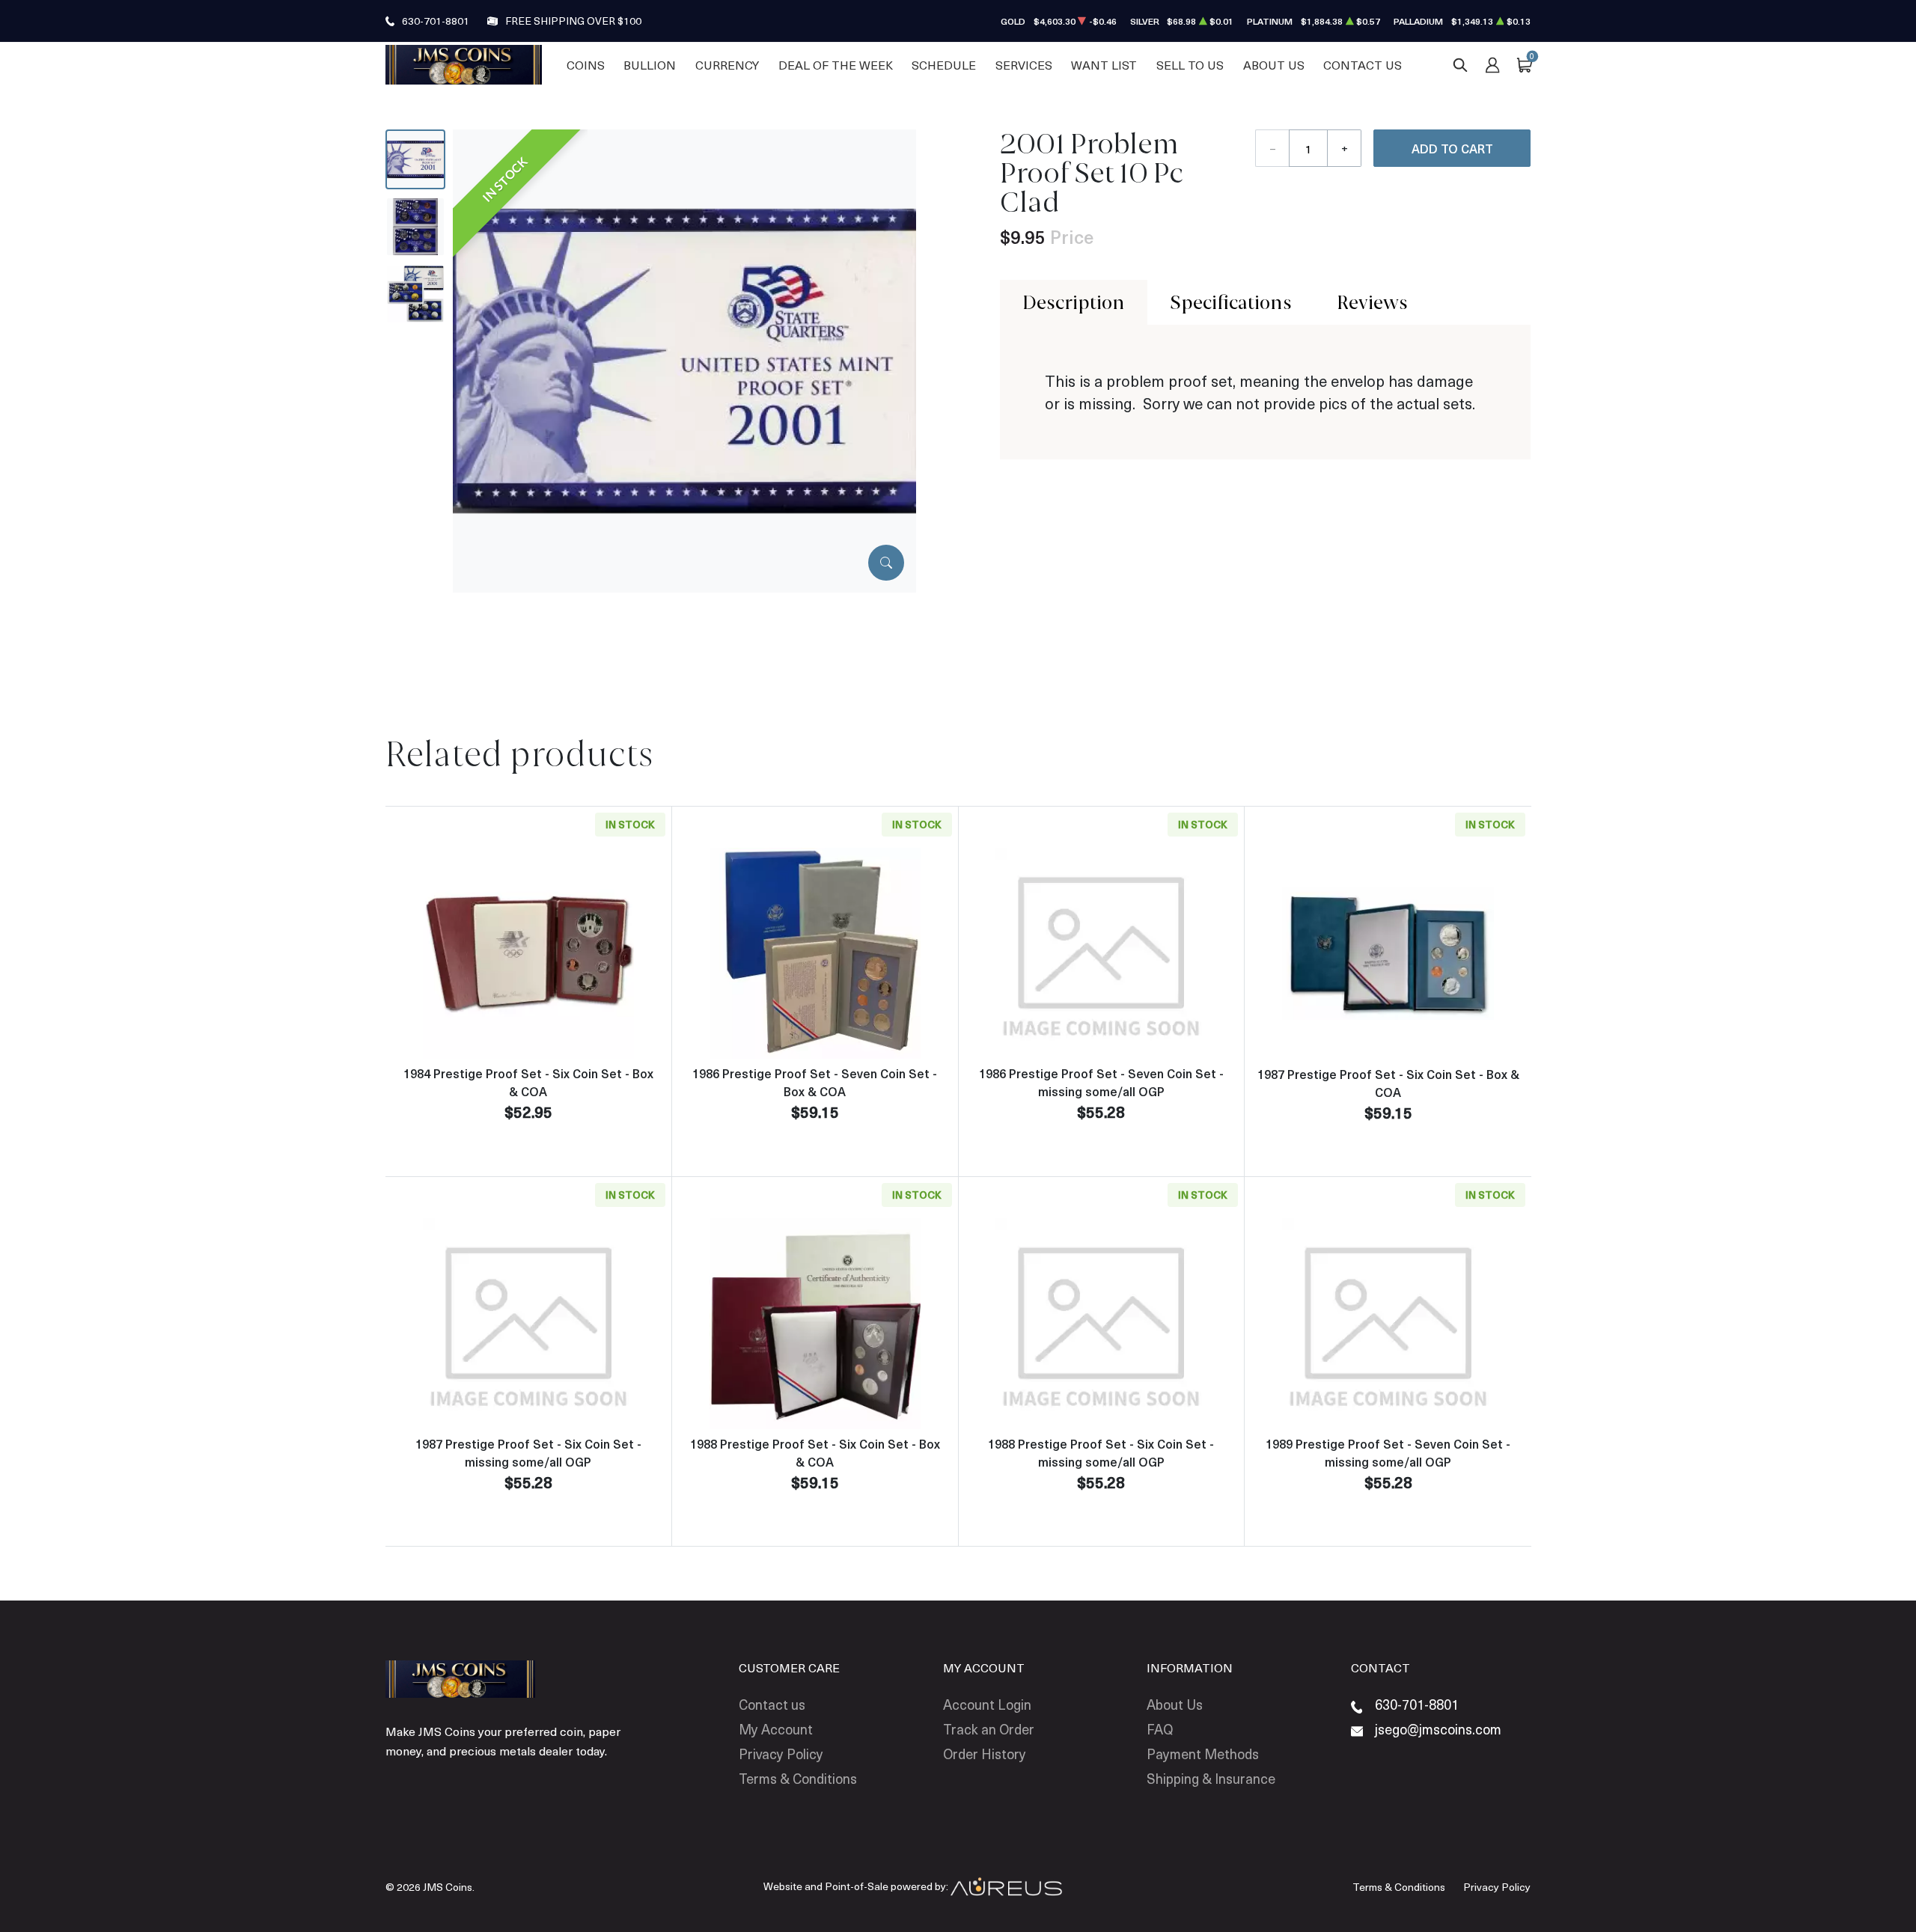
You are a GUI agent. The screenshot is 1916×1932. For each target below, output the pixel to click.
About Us (1274, 65)
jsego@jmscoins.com (1438, 1729)
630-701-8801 (436, 21)
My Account (776, 1729)
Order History (985, 1754)
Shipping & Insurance (1211, 1778)
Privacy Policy (781, 1754)
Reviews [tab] (1372, 302)
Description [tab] (1074, 302)
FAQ (1160, 1729)
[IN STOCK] (684, 360)
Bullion (650, 65)
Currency (727, 65)
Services (1024, 65)
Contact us (772, 1704)
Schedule (944, 65)
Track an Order (989, 1729)
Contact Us (1363, 65)
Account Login (987, 1704)
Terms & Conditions (798, 1778)
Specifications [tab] (1231, 302)
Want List (1104, 65)
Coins (586, 65)
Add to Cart (1452, 148)
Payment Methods (1203, 1754)
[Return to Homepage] (464, 64)
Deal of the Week (836, 65)
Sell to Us (1190, 65)
